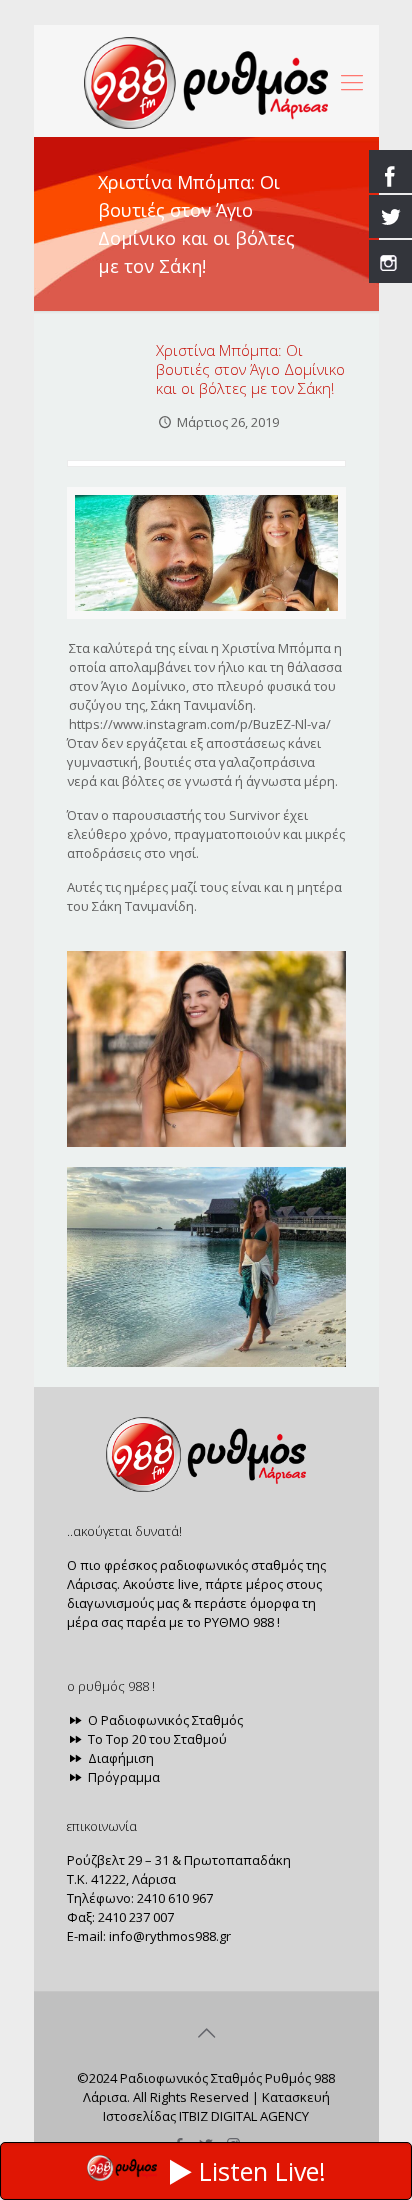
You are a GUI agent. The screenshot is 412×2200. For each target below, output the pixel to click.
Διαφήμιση (119, 1758)
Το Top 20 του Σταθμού (156, 1739)
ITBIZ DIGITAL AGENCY (244, 2116)
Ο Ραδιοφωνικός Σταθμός (164, 1720)
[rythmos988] (206, 81)
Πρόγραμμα (122, 1777)
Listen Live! (262, 2171)
